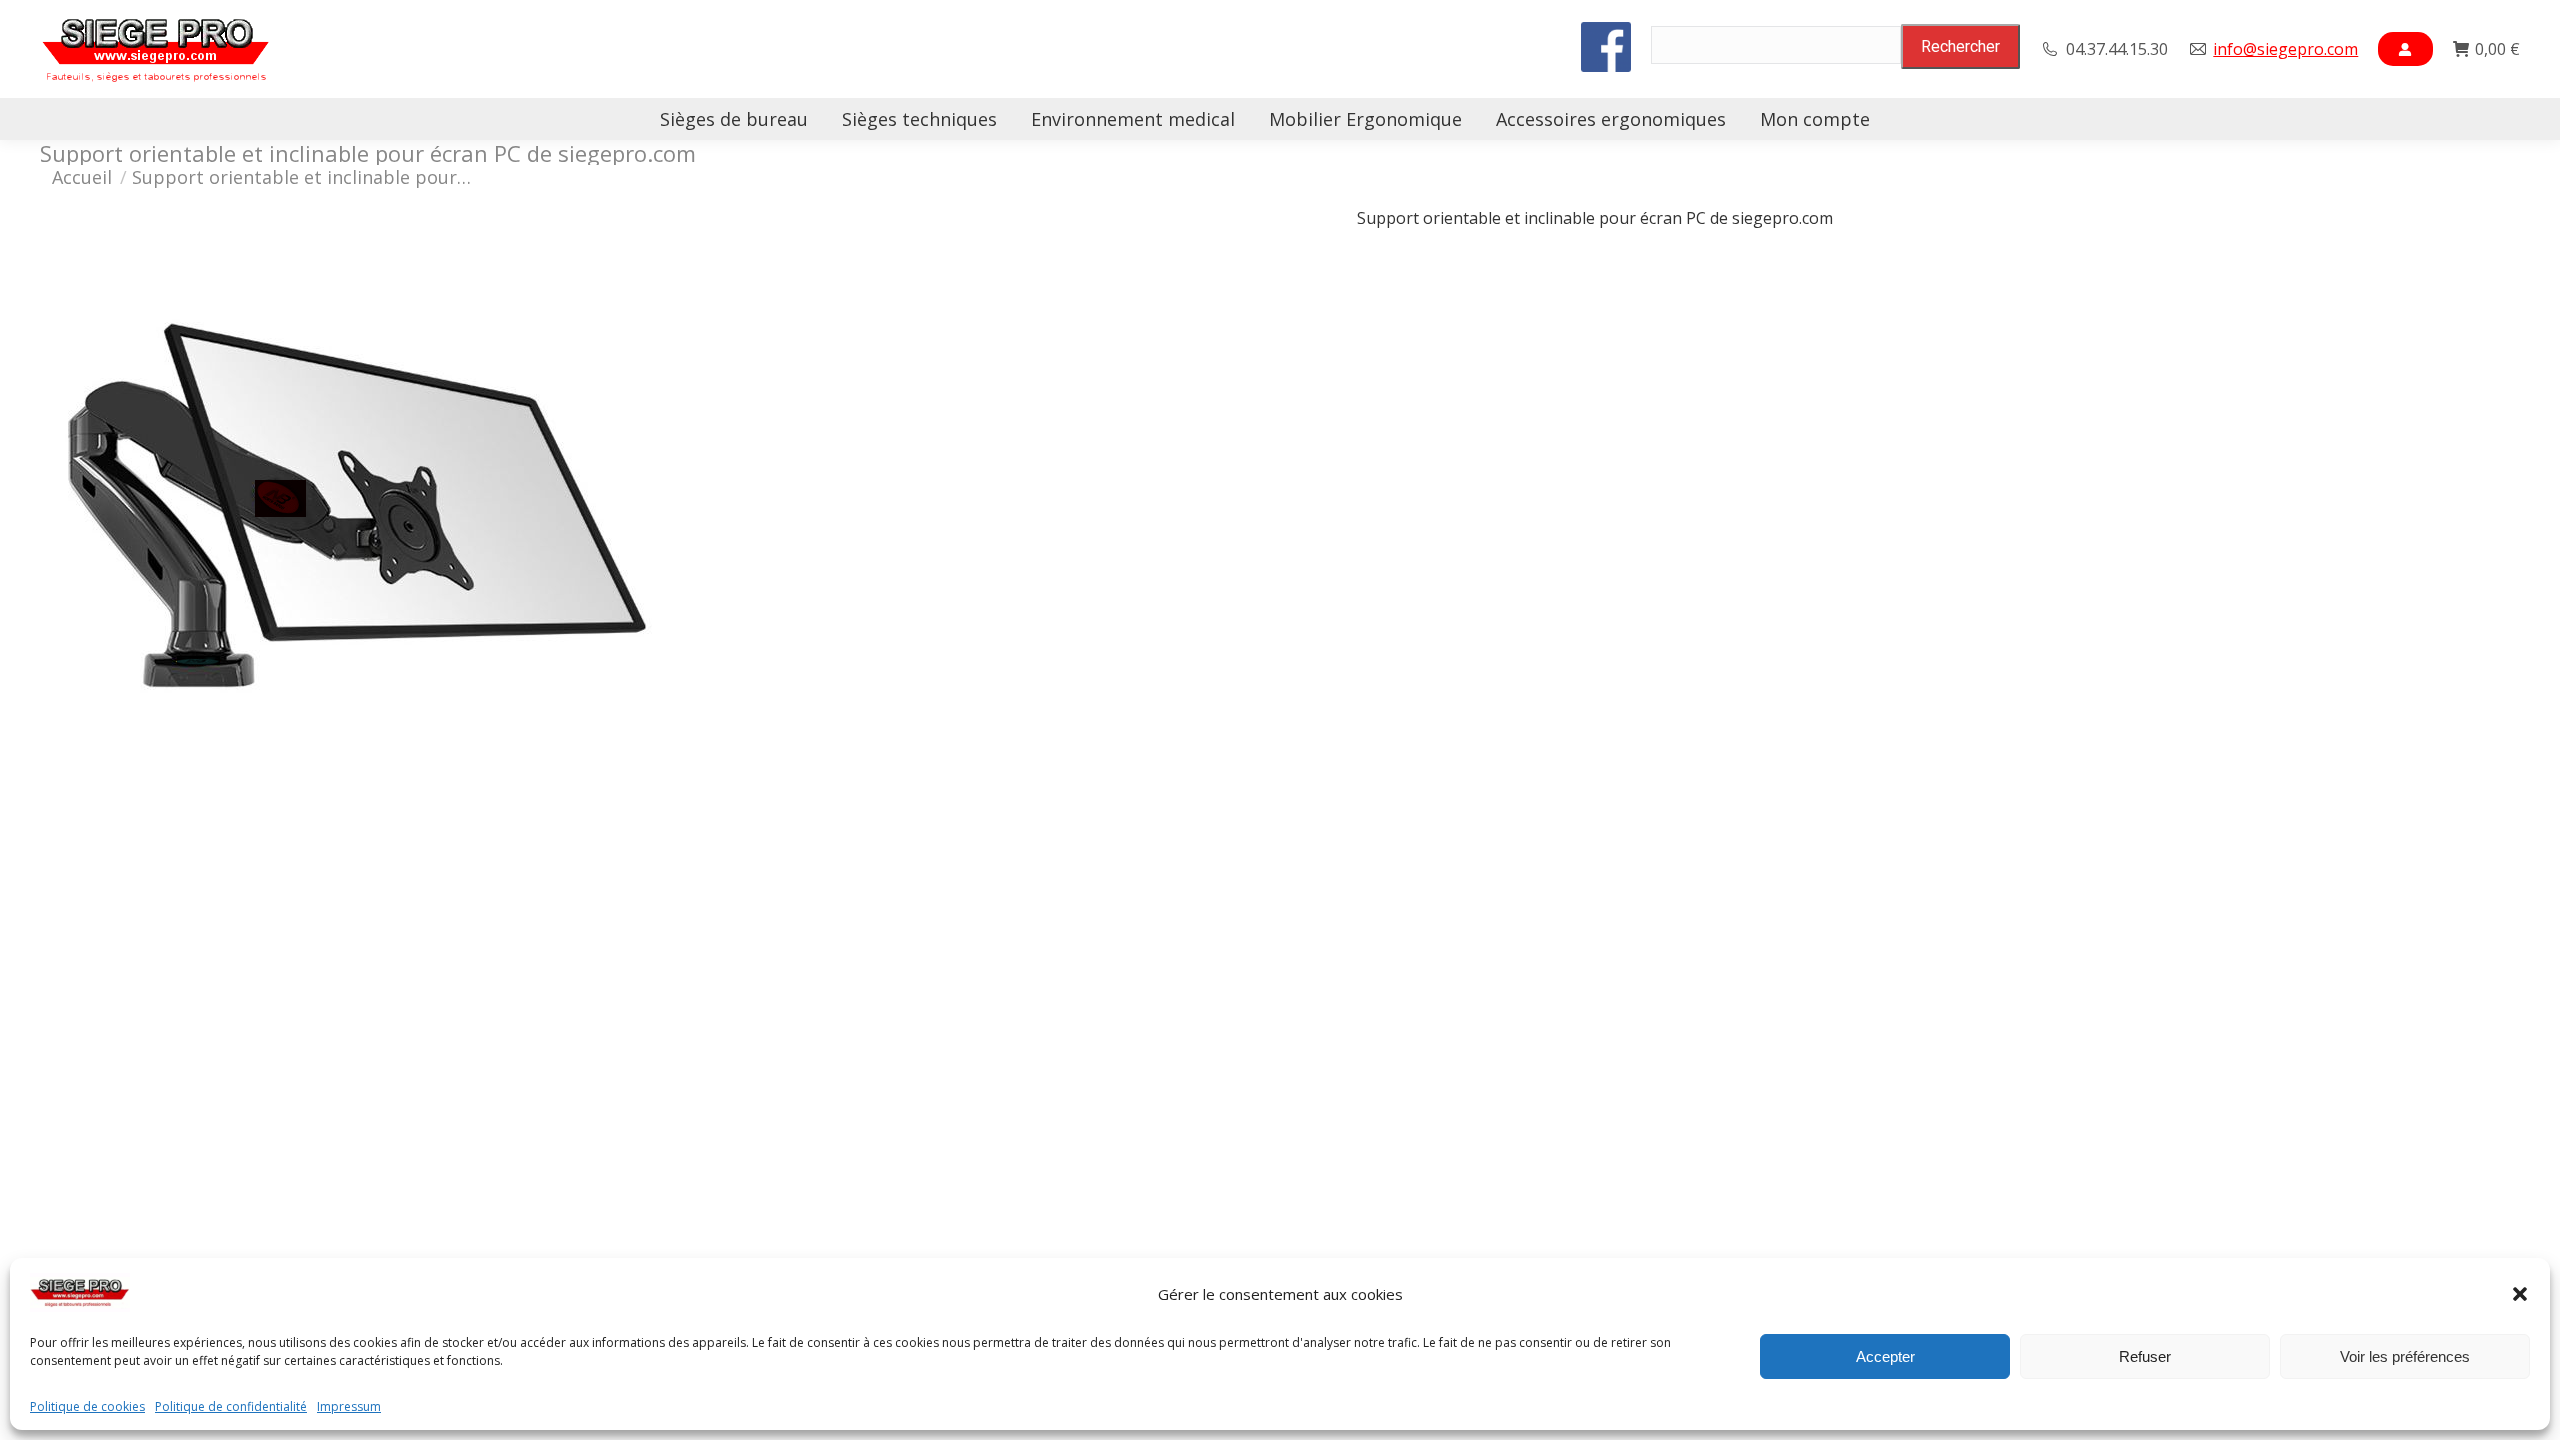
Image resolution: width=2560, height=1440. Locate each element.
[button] (2520, 1294)
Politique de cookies (87, 1407)
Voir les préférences (2405, 1356)
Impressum (349, 1407)
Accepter (1885, 1356)
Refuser (2145, 1356)
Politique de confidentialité (231, 1407)
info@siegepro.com (2285, 49)
